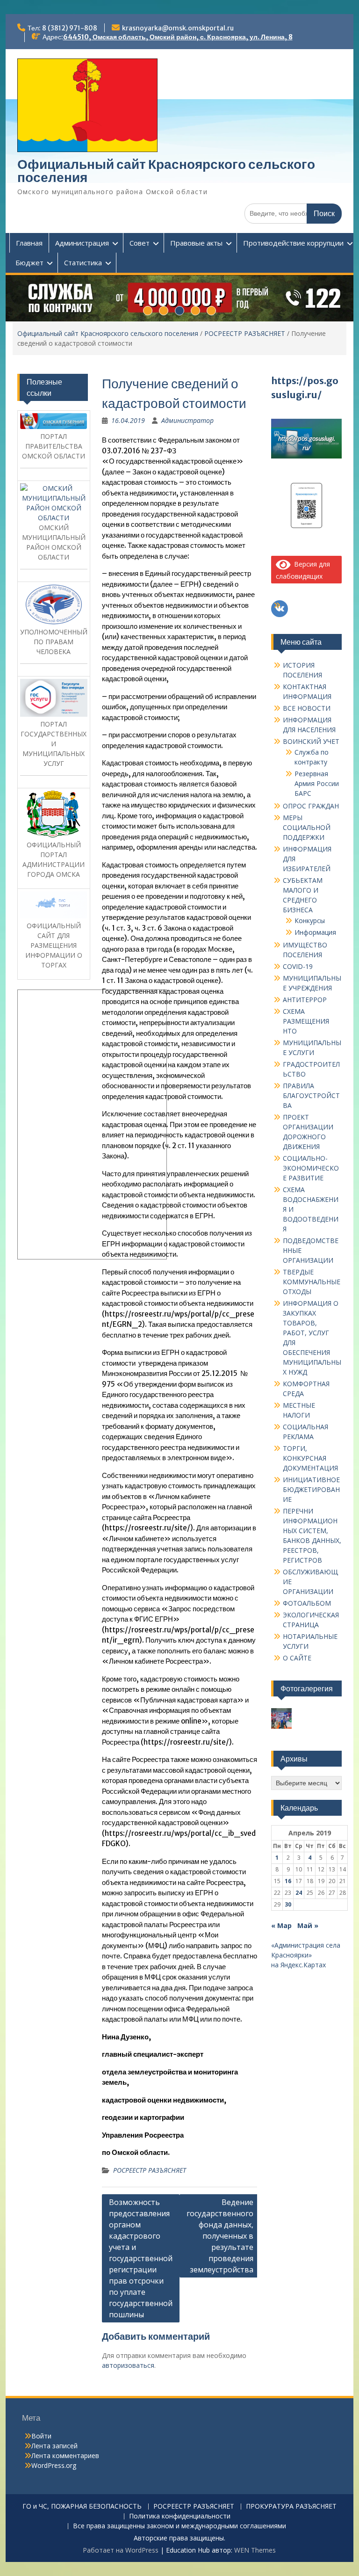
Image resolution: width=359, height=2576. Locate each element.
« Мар (281, 1925)
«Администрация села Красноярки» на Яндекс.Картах (306, 1955)
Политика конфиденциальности (180, 2516)
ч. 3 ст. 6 (148, 928)
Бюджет (29, 262)
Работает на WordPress (121, 2550)
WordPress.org (54, 2465)
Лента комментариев (65, 2456)
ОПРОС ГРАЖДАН (311, 806)
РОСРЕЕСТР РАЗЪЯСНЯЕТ (245, 333)
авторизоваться (128, 2365)
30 (288, 1904)
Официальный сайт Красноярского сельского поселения (166, 171)
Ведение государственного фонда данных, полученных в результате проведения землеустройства (220, 2236)
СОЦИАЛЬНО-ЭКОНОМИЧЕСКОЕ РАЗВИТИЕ (311, 1168)
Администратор (187, 420)
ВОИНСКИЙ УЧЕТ (311, 741)
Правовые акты (196, 243)
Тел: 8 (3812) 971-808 (62, 28)
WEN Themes (255, 2550)
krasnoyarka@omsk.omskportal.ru (178, 28)
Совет (140, 243)
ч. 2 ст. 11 (180, 1146)
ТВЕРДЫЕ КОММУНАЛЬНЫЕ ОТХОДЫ (312, 1282)
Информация (315, 932)
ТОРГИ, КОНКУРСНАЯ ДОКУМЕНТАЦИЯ (310, 1458)
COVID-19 (298, 966)
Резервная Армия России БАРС (317, 783)
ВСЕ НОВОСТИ (307, 708)
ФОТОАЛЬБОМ (307, 1603)
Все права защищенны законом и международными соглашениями (179, 2526)
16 (288, 1881)
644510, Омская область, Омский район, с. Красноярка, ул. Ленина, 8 (178, 37)
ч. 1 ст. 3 (118, 928)
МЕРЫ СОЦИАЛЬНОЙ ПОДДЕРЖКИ (307, 827)
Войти (41, 2436)
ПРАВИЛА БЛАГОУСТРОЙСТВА (311, 1095)
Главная (29, 243)
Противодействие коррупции (293, 243)
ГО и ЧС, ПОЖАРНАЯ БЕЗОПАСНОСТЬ (82, 2507)
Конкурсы (310, 921)
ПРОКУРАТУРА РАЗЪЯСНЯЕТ (291, 2507)
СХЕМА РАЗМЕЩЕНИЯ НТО (306, 1021)
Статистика (83, 262)
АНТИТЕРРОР (305, 1000)
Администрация (82, 243)
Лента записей (54, 2446)
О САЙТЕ (297, 1658)
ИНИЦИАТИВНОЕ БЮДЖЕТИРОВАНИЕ (311, 1489)
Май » (308, 1925)
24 (299, 1893)
